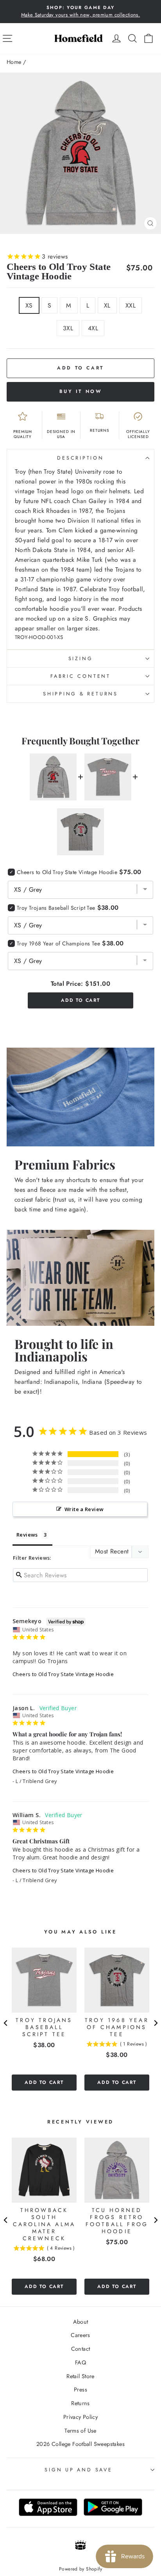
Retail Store (80, 2376)
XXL (131, 305)
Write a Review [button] (84, 1509)
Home (14, 62)
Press (80, 2390)
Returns (80, 2403)
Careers (80, 2335)
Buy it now (81, 391)
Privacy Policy (80, 2417)
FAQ (80, 2362)
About (81, 2322)
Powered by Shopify (80, 2569)
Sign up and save (78, 2470)
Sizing (81, 659)
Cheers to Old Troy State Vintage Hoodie (63, 1674)
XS (29, 305)
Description (80, 458)
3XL (68, 328)
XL (107, 305)
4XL (93, 328)
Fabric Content (80, 676)
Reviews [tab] (27, 1535)
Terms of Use (80, 2431)
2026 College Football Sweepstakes (80, 2444)
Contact (81, 2349)
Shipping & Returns (80, 694)
